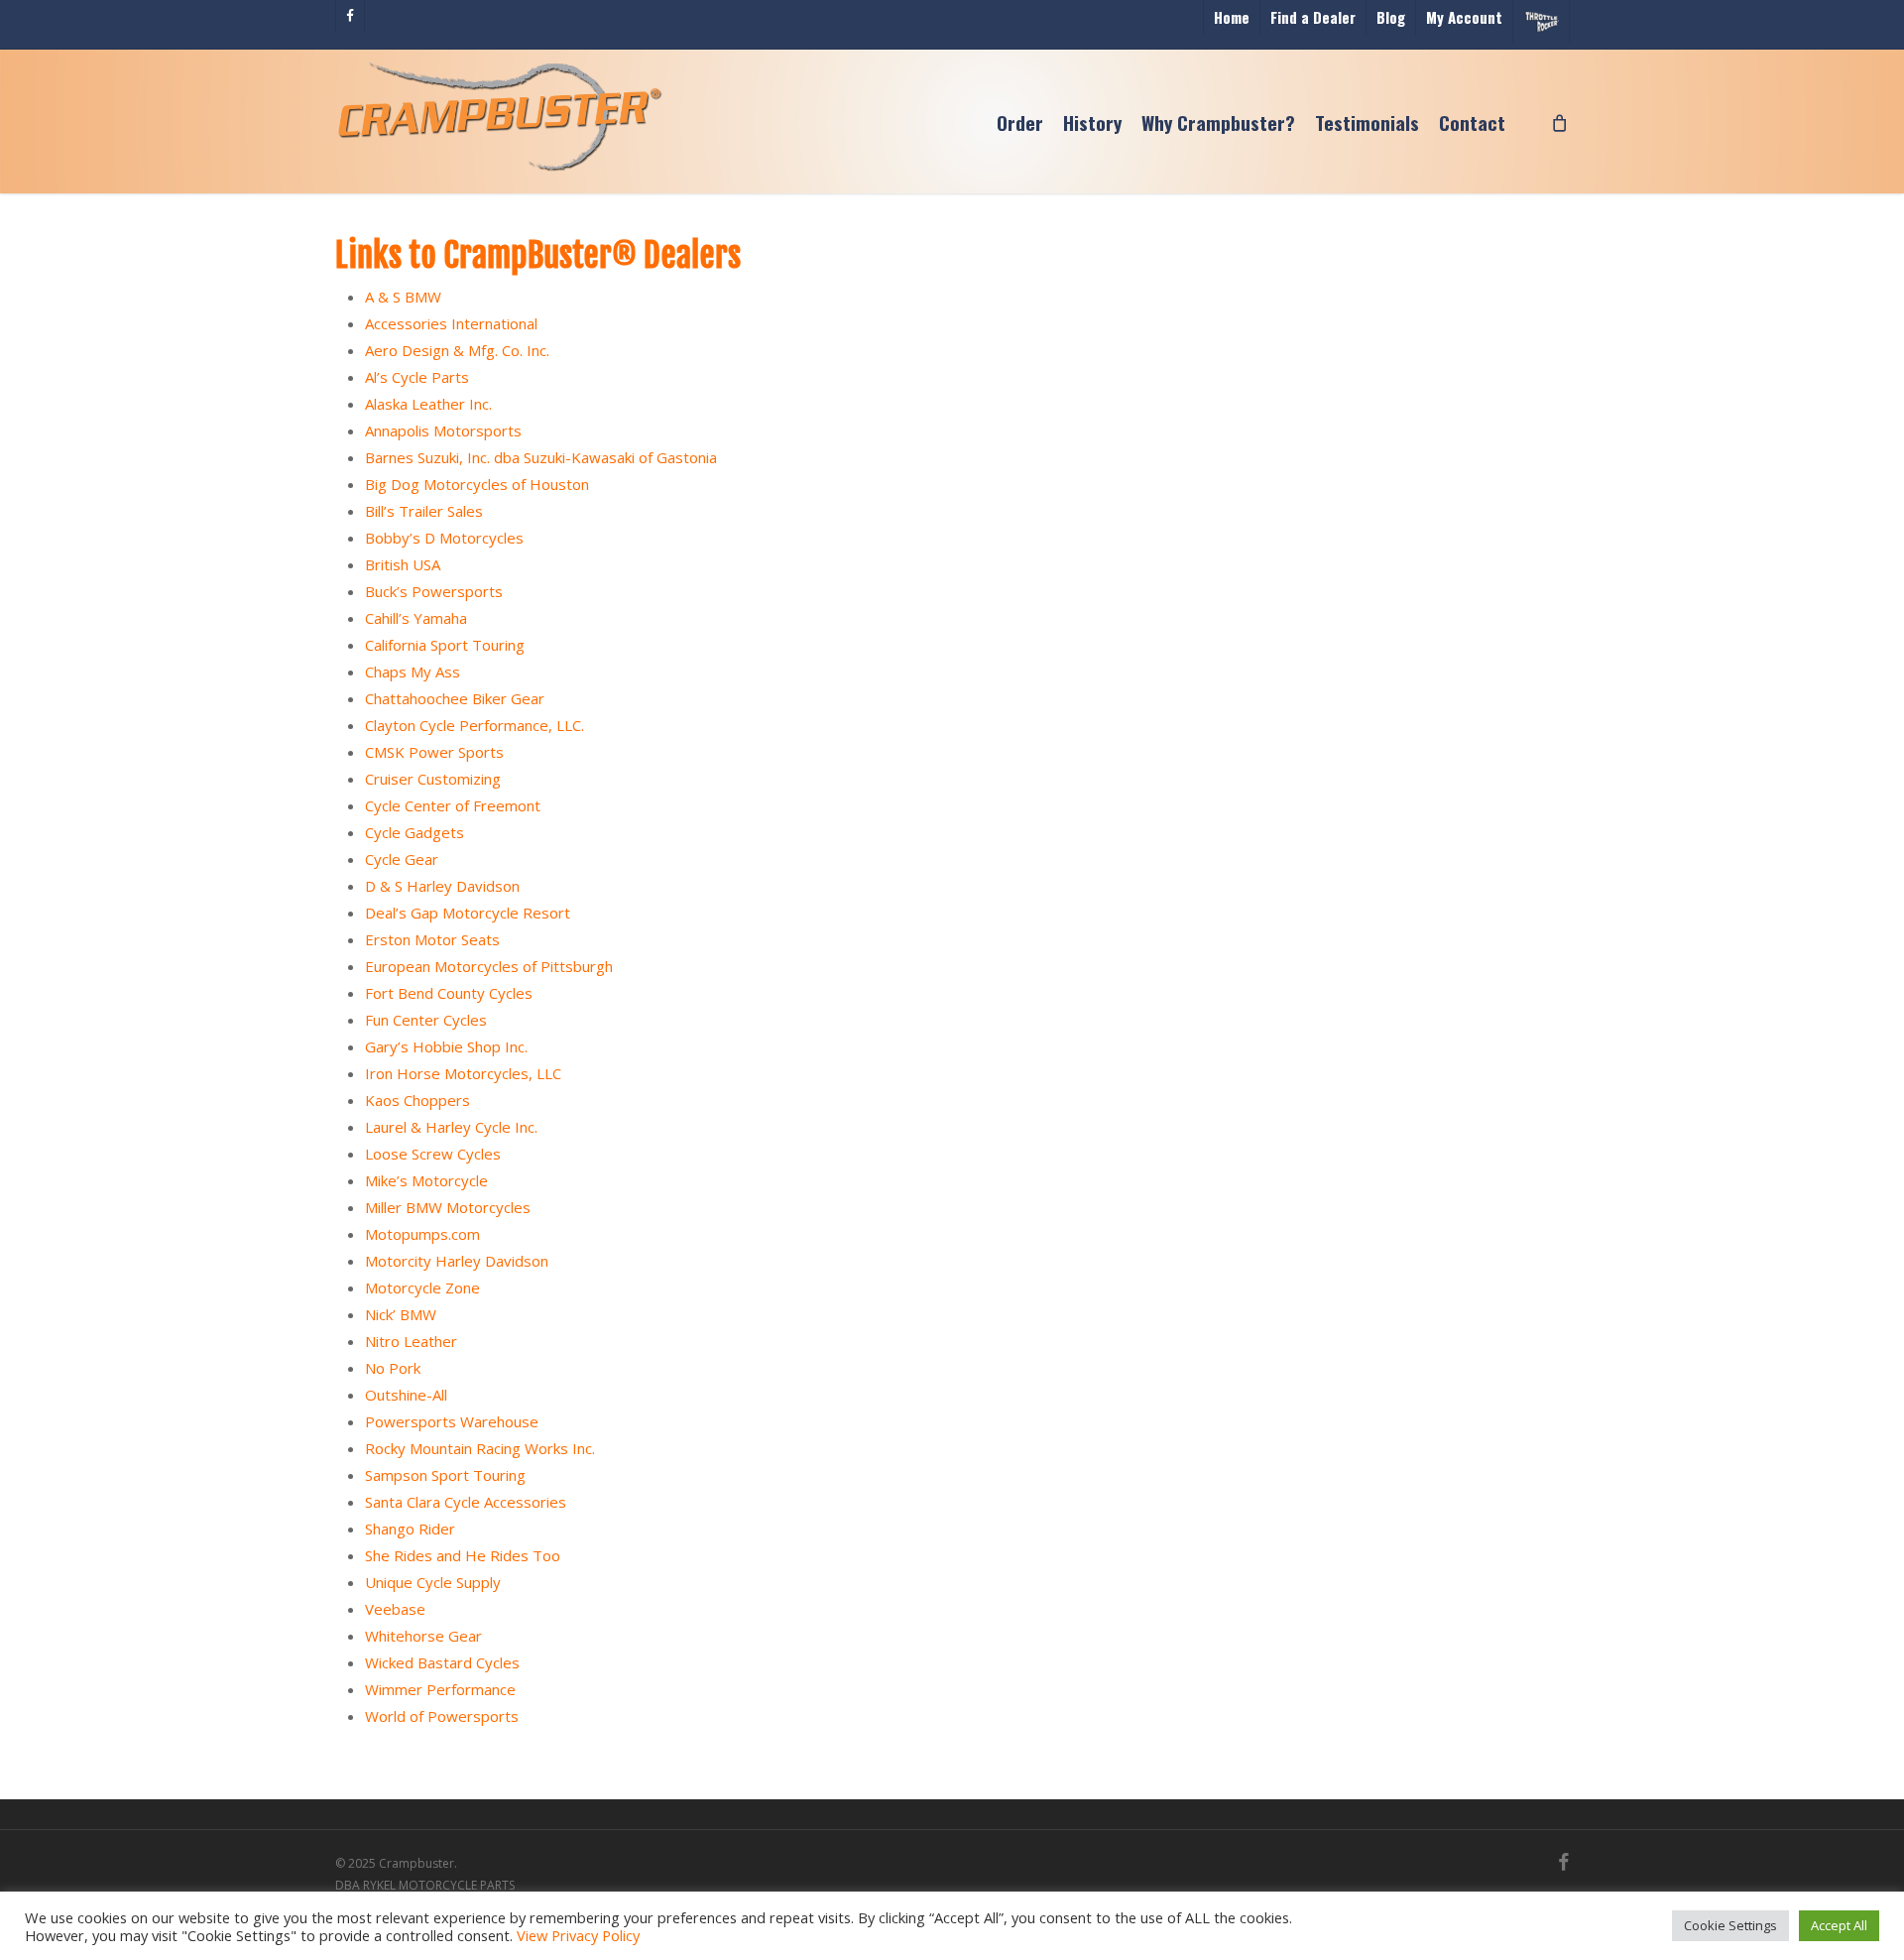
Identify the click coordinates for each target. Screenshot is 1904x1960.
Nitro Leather (411, 1341)
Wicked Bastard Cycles (442, 1662)
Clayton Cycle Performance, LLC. (475, 725)
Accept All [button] (1839, 1925)
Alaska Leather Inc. (428, 404)
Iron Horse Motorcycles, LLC (463, 1073)
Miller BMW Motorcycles (448, 1207)
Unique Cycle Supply (433, 1582)
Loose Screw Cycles (433, 1154)
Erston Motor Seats (432, 939)
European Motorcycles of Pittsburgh (489, 966)
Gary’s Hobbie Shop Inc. (446, 1046)
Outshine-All (406, 1395)
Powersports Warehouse (452, 1421)
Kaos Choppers (417, 1100)
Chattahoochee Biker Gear (455, 698)
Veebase (395, 1609)
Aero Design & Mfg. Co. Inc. (457, 350)
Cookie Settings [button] (1730, 1925)
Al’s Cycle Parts (417, 377)
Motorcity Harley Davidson (457, 1261)
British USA (403, 564)
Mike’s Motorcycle (426, 1180)
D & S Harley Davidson (442, 886)
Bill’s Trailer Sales (424, 511)
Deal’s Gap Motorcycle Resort (468, 913)
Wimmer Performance (440, 1689)
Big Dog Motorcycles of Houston (477, 484)
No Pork (393, 1368)
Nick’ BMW (401, 1314)
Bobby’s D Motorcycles (444, 538)
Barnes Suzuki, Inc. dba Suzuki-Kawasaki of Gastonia (541, 457)
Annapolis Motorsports (443, 430)
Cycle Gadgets (415, 832)
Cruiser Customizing (433, 779)
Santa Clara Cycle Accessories (466, 1502)
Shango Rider (410, 1529)
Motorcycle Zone (422, 1287)
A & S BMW (403, 297)
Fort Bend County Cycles (449, 993)
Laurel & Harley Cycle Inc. (451, 1127)
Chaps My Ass (413, 672)
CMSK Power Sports (434, 752)
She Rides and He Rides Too (463, 1555)
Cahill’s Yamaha (416, 618)
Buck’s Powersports (434, 591)
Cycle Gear (402, 859)
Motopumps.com (422, 1234)
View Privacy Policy (578, 1935)
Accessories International (451, 323)
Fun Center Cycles (426, 1020)
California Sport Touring (445, 645)
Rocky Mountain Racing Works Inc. (480, 1448)
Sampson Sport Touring (445, 1475)
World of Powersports (442, 1716)
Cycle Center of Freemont (453, 805)
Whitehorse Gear (423, 1636)
